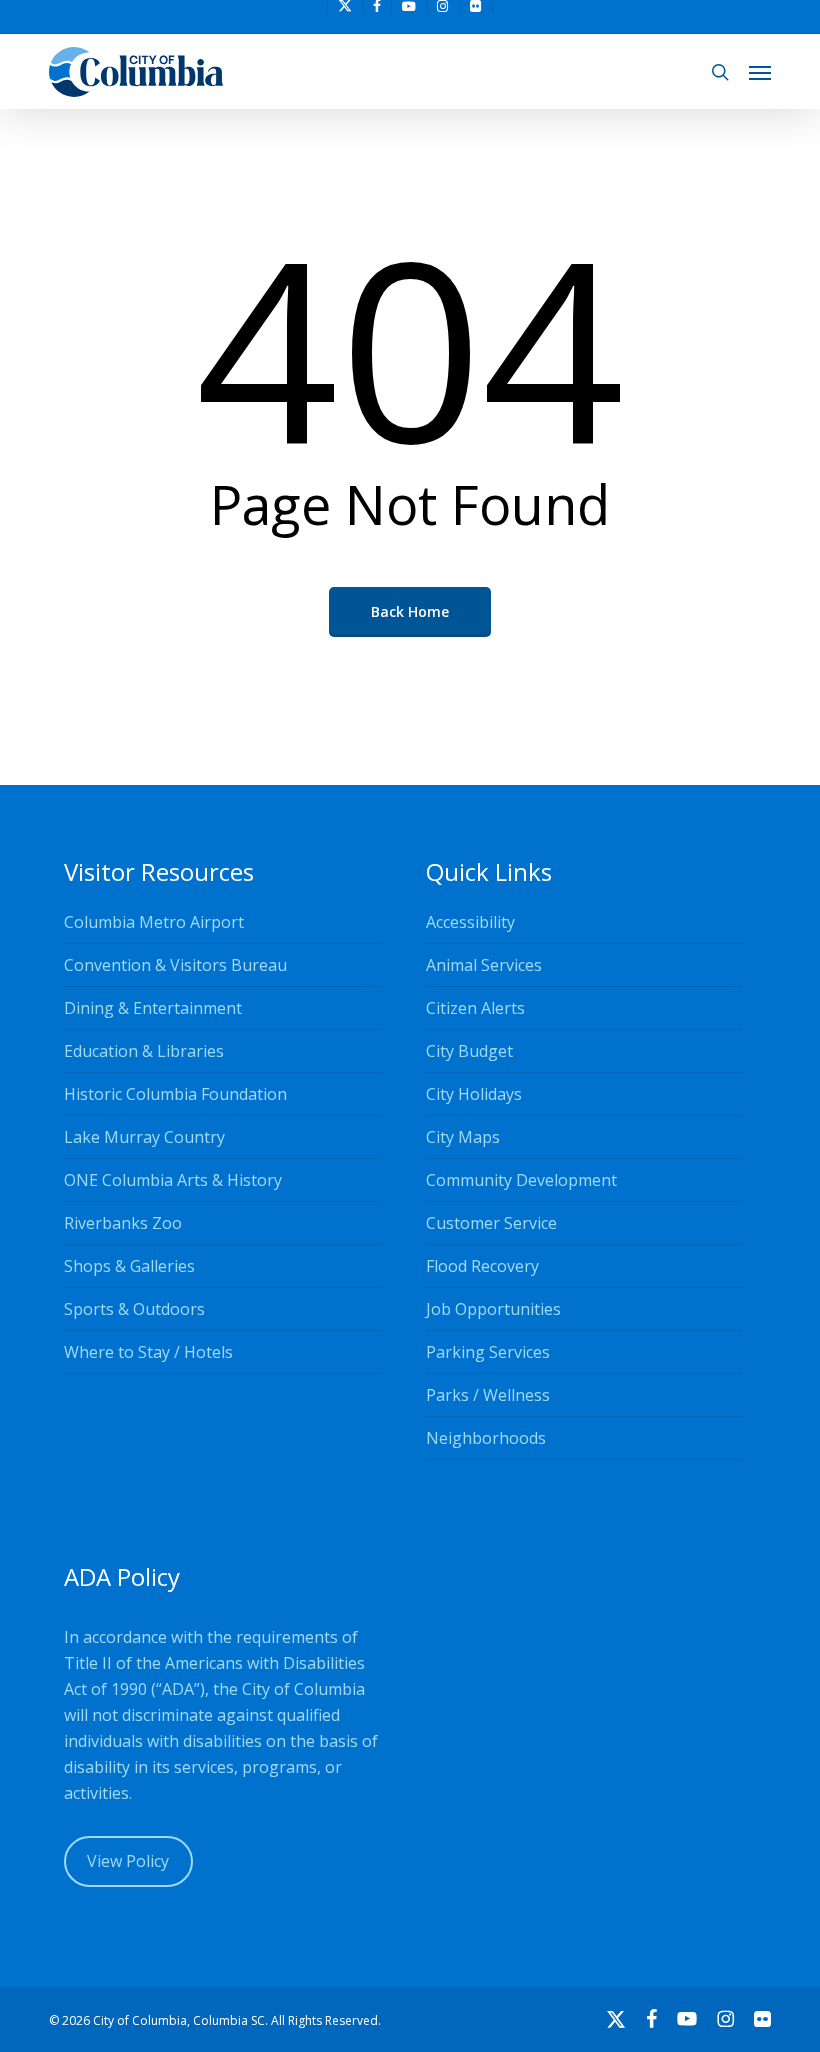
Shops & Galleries (129, 1266)
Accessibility (470, 922)
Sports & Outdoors (134, 1309)
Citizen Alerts (475, 1008)
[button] (760, 72)
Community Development (521, 1180)
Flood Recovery (482, 1266)
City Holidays (474, 1094)
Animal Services (484, 965)
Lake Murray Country (144, 1137)
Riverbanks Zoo (123, 1223)
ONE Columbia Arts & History (173, 1180)
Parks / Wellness (488, 1395)
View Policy (128, 1861)
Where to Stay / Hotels (148, 1352)
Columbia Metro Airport (154, 922)
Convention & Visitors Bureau (175, 965)
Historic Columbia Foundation (175, 1094)
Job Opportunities (493, 1309)
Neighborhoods (486, 1438)
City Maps (463, 1137)
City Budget (469, 1051)
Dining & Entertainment (153, 1008)
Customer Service (491, 1223)
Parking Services (488, 1352)
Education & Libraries (144, 1051)
